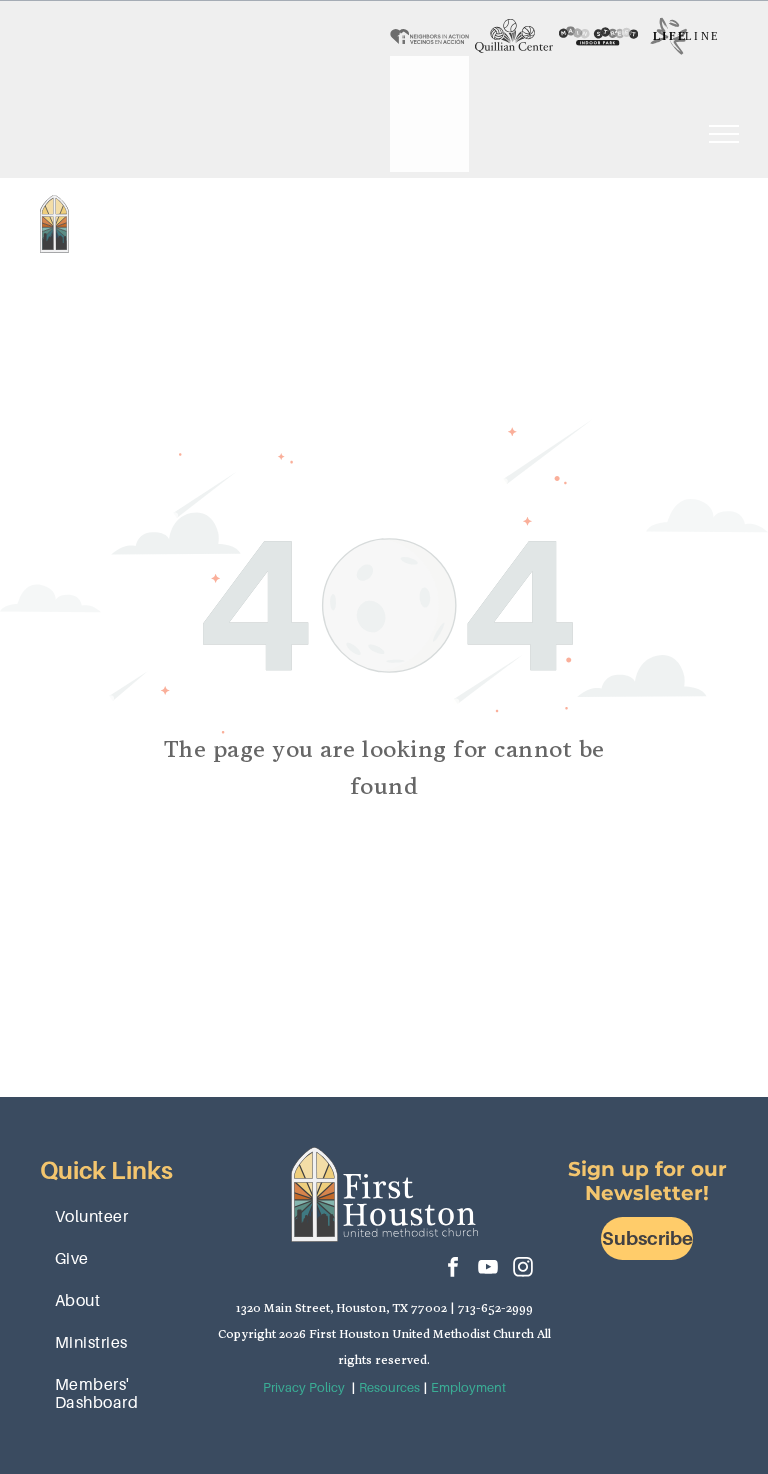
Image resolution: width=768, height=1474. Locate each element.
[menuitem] (242, 204)
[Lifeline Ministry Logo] (683, 36)
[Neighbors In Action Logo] (429, 36)
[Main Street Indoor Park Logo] (598, 36)
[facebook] (453, 1269)
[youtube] (488, 1269)
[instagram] (523, 1269)
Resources (389, 1387)
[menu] (724, 134)
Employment (468, 1387)
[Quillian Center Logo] (514, 36)
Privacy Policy (304, 1387)
